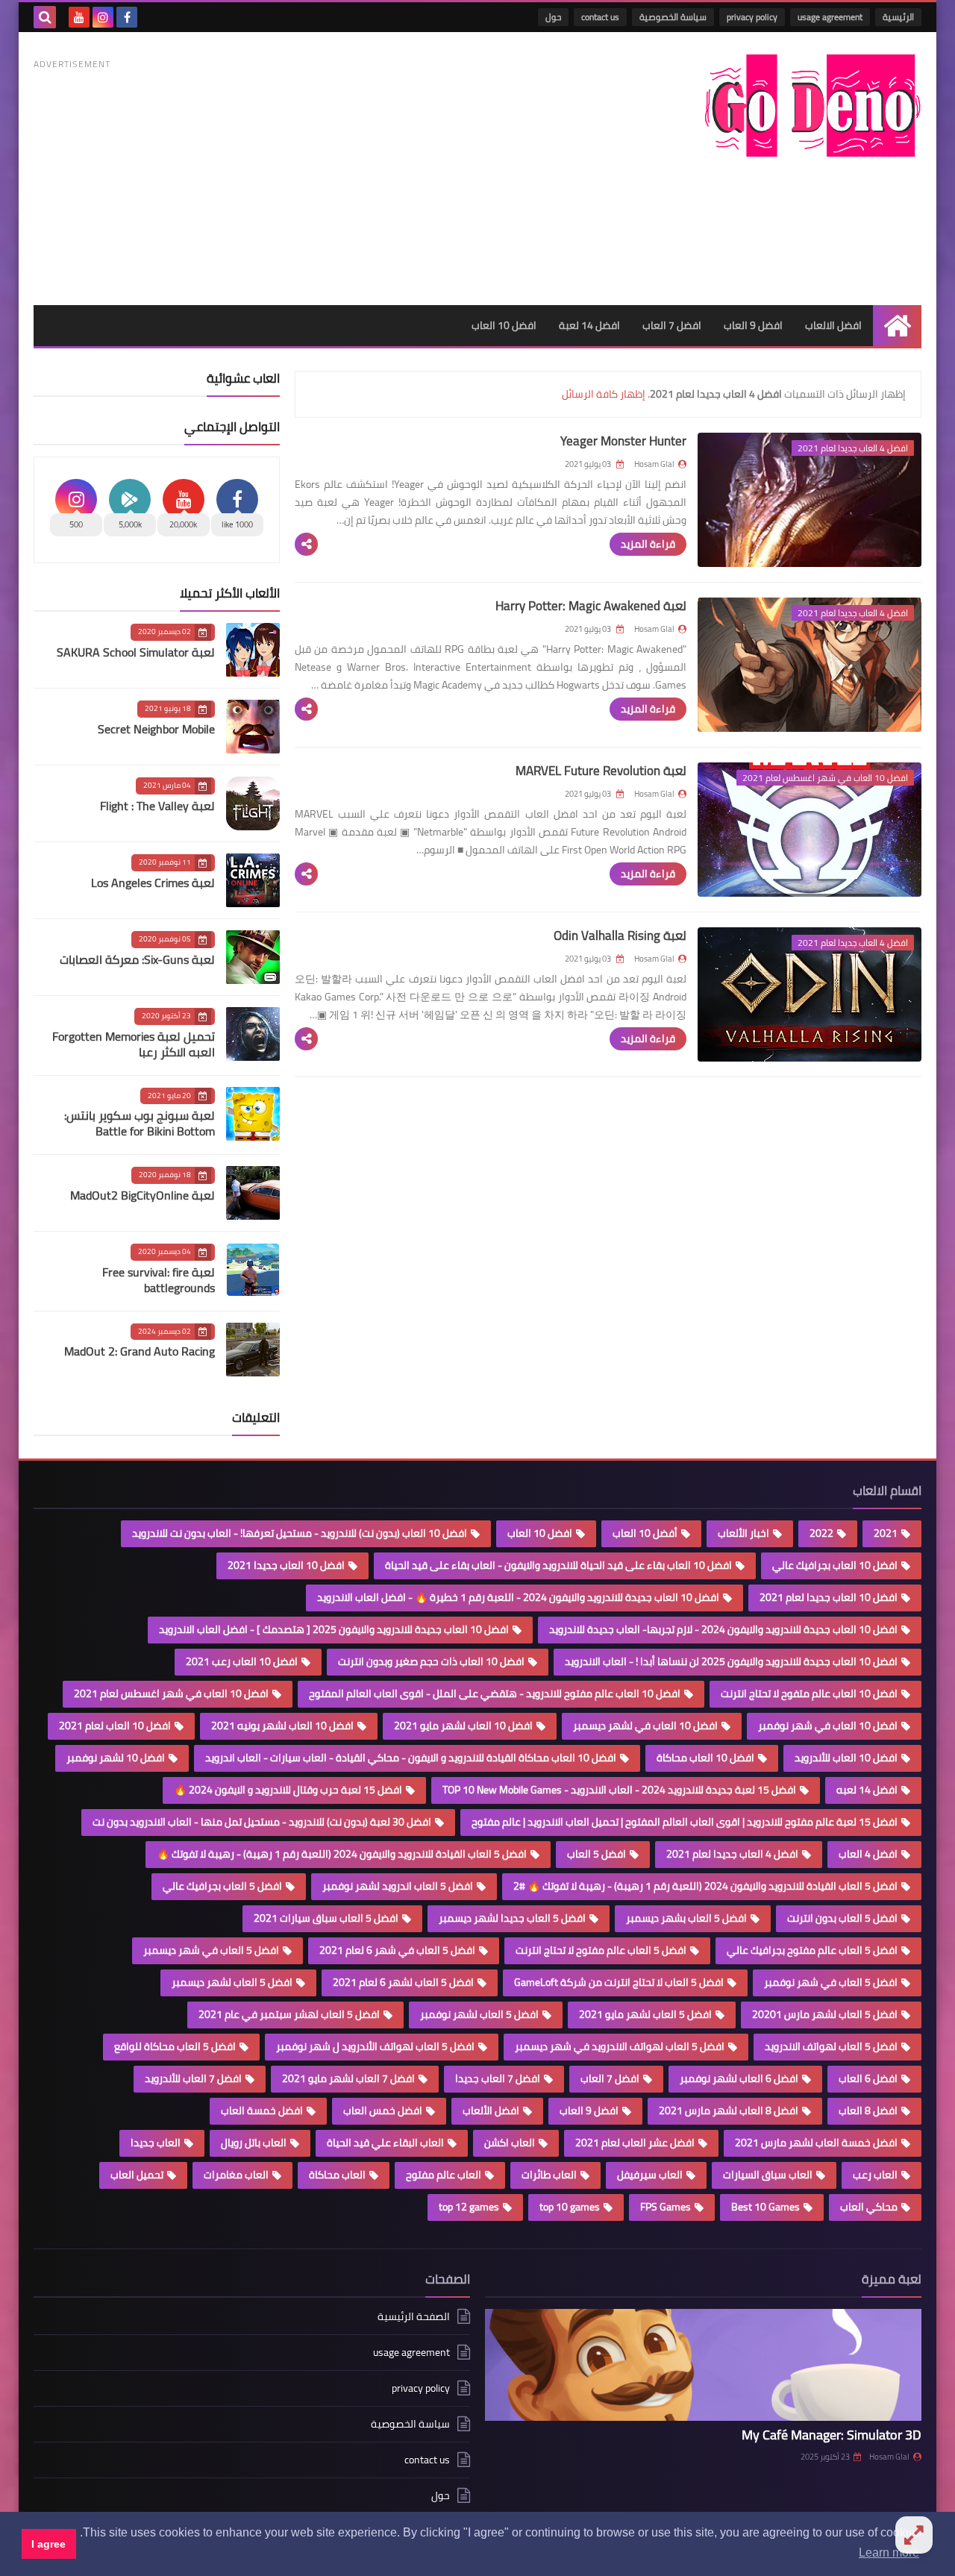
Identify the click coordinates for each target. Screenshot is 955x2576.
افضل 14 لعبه (867, 1790)
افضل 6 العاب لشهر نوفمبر (739, 2078)
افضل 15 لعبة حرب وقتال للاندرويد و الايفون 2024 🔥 (288, 1790)
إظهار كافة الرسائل (604, 394)
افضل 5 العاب (597, 1854)
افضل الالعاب (833, 325)
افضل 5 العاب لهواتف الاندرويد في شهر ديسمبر (620, 2046)
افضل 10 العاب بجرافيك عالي (835, 1565)
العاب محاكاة (337, 2175)
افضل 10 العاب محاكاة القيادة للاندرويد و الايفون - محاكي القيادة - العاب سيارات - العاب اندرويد (411, 1758)
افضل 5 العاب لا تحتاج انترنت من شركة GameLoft (619, 1982)
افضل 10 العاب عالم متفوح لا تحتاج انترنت (809, 1693)
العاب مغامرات (236, 2175)
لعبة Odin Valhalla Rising (620, 936)
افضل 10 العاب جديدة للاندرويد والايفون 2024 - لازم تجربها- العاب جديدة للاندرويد (723, 1629)
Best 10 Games (765, 2207)
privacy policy (752, 17)
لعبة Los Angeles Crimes (153, 883)
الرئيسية (898, 17)
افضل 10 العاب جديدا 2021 (286, 1565)
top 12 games (469, 2207)
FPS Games (666, 2207)
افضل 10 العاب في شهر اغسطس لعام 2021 (171, 1693)
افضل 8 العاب (868, 2110)
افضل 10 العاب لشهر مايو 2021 (463, 1726)
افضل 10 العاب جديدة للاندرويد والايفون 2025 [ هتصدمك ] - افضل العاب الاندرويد (334, 1629)
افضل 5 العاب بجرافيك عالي (222, 1886)
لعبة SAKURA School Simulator (136, 652)
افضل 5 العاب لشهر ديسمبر (232, 1982)
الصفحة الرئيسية (414, 2318)
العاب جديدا (156, 2143)
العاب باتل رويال (254, 2143)
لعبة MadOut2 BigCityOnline (143, 1195)
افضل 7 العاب (672, 325)
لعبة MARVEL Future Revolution (601, 771)
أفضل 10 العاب (645, 1533)
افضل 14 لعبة (589, 325)
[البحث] (45, 17)
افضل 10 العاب (504, 325)
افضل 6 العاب (868, 2078)
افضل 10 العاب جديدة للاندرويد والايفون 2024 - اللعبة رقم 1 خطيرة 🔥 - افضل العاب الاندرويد (518, 1597)
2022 (821, 1533)
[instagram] (103, 17)
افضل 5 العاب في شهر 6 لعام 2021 (397, 1950)
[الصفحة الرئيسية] (897, 326)
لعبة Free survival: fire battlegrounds (159, 1280)
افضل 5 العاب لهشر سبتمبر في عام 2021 (289, 2014)
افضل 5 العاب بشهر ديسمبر (686, 1918)
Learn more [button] (889, 2553)
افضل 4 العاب (868, 1854)
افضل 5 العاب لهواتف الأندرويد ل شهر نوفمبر (375, 2046)
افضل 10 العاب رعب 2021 (242, 1661)
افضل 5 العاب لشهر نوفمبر (479, 2014)
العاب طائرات (549, 2175)
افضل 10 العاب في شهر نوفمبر (828, 1726)
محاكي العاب (869, 2207)
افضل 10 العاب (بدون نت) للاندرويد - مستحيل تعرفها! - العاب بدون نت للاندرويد (300, 1533)
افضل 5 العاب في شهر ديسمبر (211, 1950)
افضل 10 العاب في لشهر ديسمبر (645, 1726)
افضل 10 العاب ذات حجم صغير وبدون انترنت (431, 1661)
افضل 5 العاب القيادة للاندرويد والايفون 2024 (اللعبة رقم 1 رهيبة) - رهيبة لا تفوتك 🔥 (342, 1854)
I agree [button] (48, 2544)
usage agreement (830, 17)
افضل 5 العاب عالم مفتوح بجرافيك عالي (812, 1950)
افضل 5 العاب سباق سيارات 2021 (326, 1918)
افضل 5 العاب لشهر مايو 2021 (645, 2014)
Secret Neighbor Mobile (156, 729)
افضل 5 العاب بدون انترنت (842, 1918)
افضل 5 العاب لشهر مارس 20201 (825, 2014)
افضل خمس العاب (383, 2110)
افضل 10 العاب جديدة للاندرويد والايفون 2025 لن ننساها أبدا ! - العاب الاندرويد (731, 1661)
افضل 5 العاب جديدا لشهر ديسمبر (512, 1918)
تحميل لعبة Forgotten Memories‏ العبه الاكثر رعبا (134, 1044)
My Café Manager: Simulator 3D (832, 2435)
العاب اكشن (510, 2143)
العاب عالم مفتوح (444, 2175)
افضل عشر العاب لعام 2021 (635, 2143)
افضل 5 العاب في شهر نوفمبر (831, 1982)
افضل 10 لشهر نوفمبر (116, 1758)
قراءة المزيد (648, 544)
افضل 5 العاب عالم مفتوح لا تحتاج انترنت (601, 1950)
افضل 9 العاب (753, 325)
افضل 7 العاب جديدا (498, 2078)
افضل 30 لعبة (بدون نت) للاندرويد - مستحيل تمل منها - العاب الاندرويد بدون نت (262, 1822)
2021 (886, 1533)
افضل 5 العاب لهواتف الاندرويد (831, 2046)
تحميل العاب (137, 2175)
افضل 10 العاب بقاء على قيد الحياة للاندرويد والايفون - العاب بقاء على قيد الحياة (558, 1565)
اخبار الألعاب (743, 1533)
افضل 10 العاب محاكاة (705, 1758)
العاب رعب (875, 2175)
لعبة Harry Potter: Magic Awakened (591, 606)
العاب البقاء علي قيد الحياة (385, 2143)
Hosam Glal (889, 2457)
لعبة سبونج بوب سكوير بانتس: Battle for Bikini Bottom (140, 1123)
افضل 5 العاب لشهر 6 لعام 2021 (403, 1982)
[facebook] (127, 17)
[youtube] (79, 17)
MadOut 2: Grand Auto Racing (140, 1351)
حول (553, 17)
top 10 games (570, 2207)
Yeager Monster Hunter (623, 441)
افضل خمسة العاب (262, 2110)
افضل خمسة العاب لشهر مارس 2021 (816, 2143)
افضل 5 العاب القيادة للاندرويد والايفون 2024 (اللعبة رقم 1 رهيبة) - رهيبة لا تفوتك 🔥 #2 (705, 1886)
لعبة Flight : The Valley (157, 806)
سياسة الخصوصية (673, 17)
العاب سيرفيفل (650, 2175)
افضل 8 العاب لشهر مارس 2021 (729, 2110)
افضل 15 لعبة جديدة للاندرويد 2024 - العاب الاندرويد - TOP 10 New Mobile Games (619, 1790)
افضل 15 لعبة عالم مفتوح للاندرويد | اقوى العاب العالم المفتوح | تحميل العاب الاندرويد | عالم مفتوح (685, 1822)
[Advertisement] (305, 178)
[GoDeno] (813, 106)
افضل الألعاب (491, 2110)
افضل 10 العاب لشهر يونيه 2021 (282, 1726)
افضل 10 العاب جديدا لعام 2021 (829, 1597)
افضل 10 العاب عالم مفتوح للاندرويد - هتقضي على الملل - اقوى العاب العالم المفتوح (495, 1693)
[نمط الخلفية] (914, 2535)
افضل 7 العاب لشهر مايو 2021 (348, 2078)
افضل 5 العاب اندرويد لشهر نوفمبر (398, 1886)
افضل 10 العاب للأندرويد (846, 1758)
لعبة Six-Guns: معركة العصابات (137, 959)
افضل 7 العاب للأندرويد (193, 2078)
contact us (600, 17)
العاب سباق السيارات (768, 2175)
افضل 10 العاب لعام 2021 (115, 1726)
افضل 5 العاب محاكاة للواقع (175, 2046)
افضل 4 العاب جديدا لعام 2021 (732, 1854)
